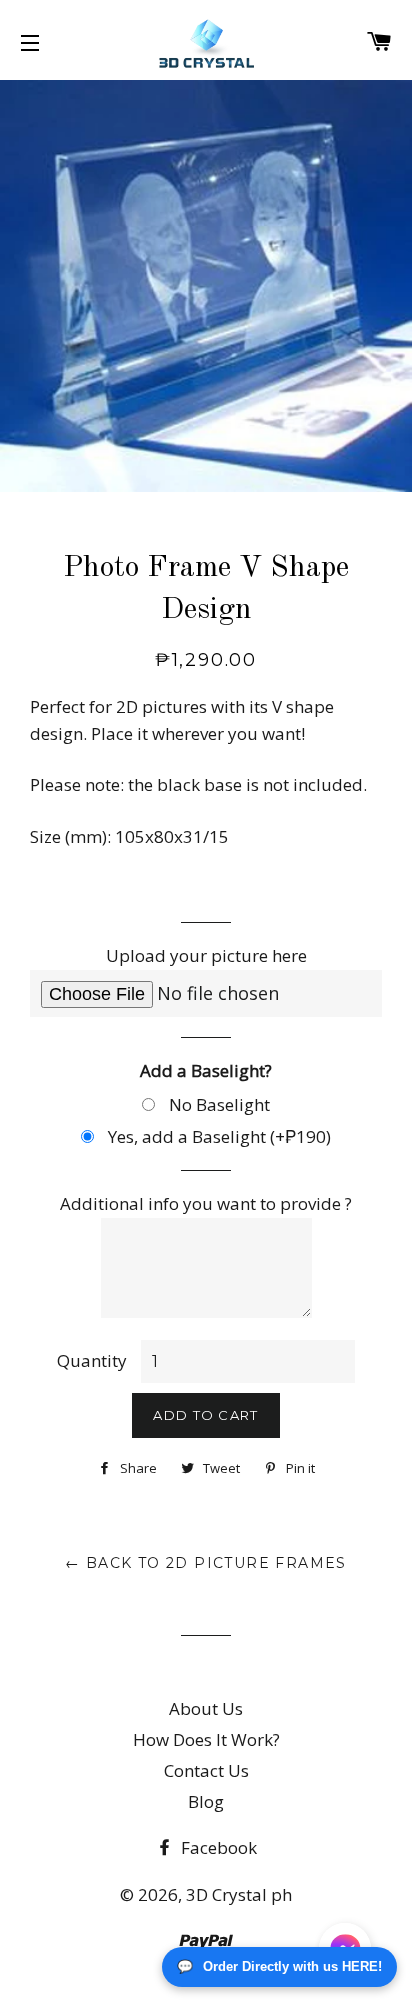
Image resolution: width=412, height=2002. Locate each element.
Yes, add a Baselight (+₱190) (217, 1136)
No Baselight (217, 1104)
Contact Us (206, 1770)
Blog (206, 1801)
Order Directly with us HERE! (279, 1966)
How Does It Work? (206, 1739)
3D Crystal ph (239, 1894)
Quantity (92, 1360)
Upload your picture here (206, 955)
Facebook (217, 1847)
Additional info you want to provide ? (206, 1203)
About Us (206, 1708)
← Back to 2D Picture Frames (206, 1563)
